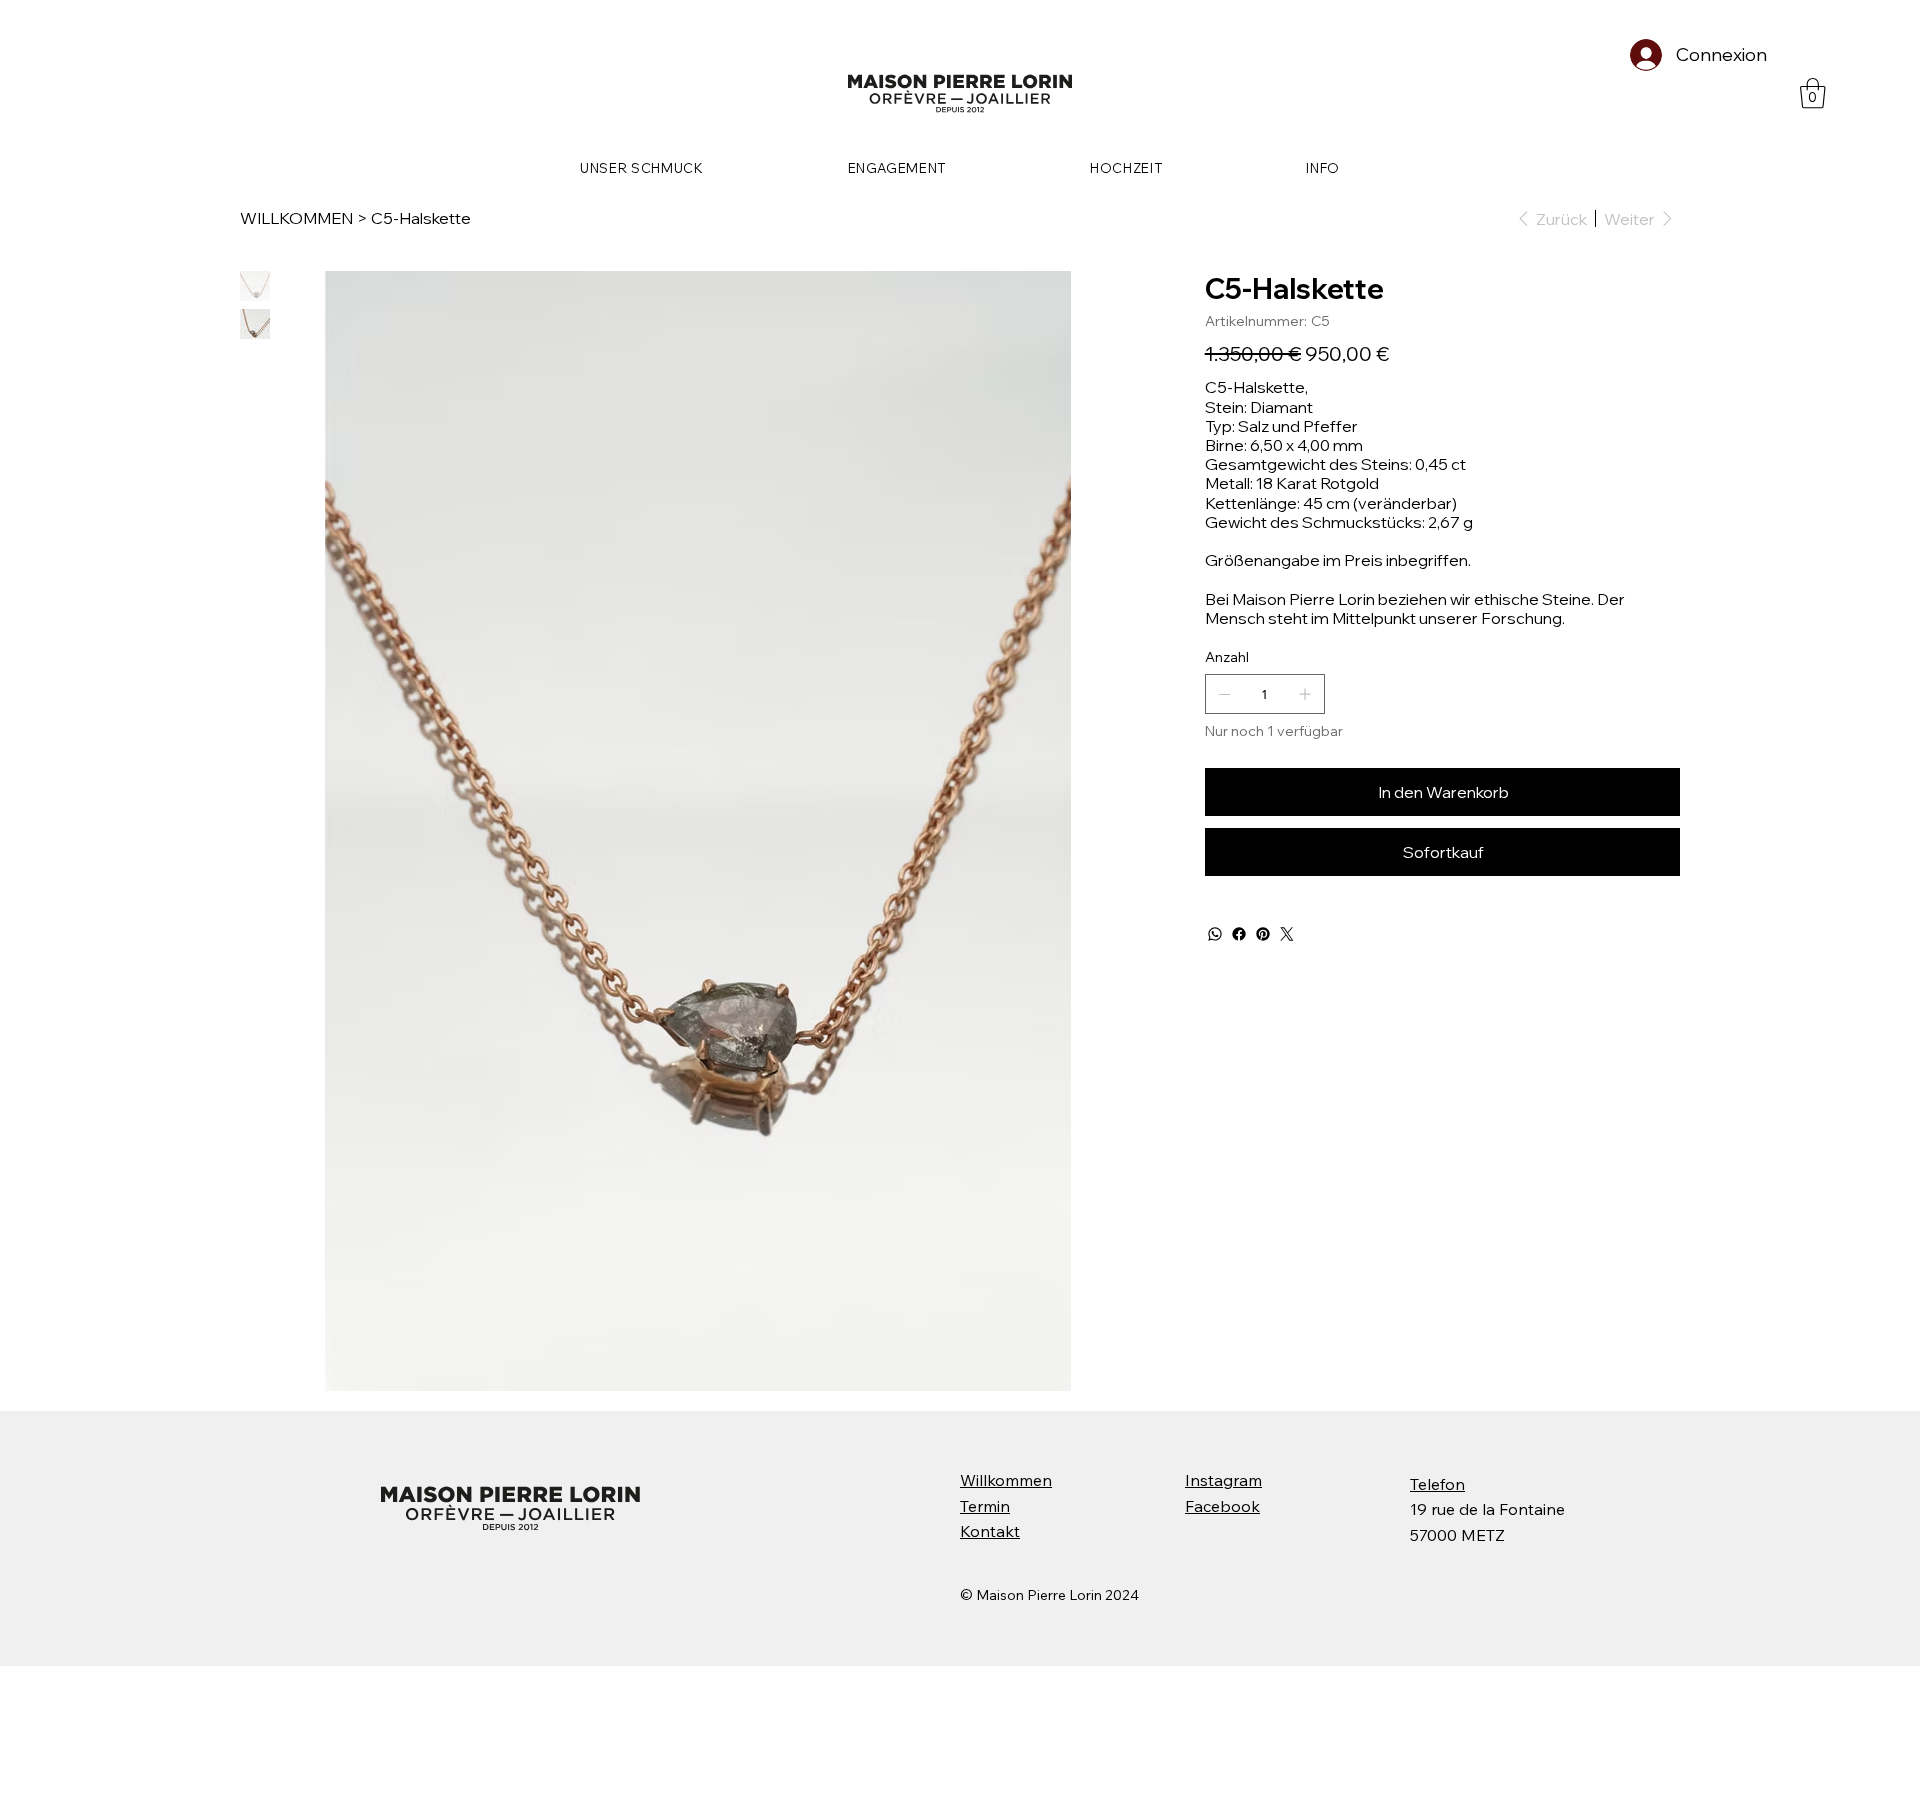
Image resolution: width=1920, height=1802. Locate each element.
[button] (1813, 93)
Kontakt (990, 1531)
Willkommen (1006, 1480)
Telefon (1437, 1484)
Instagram (1223, 1480)
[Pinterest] (1263, 934)
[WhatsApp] (1215, 934)
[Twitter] (1287, 934)
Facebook (1222, 1506)
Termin (985, 1506)
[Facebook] (1239, 934)
